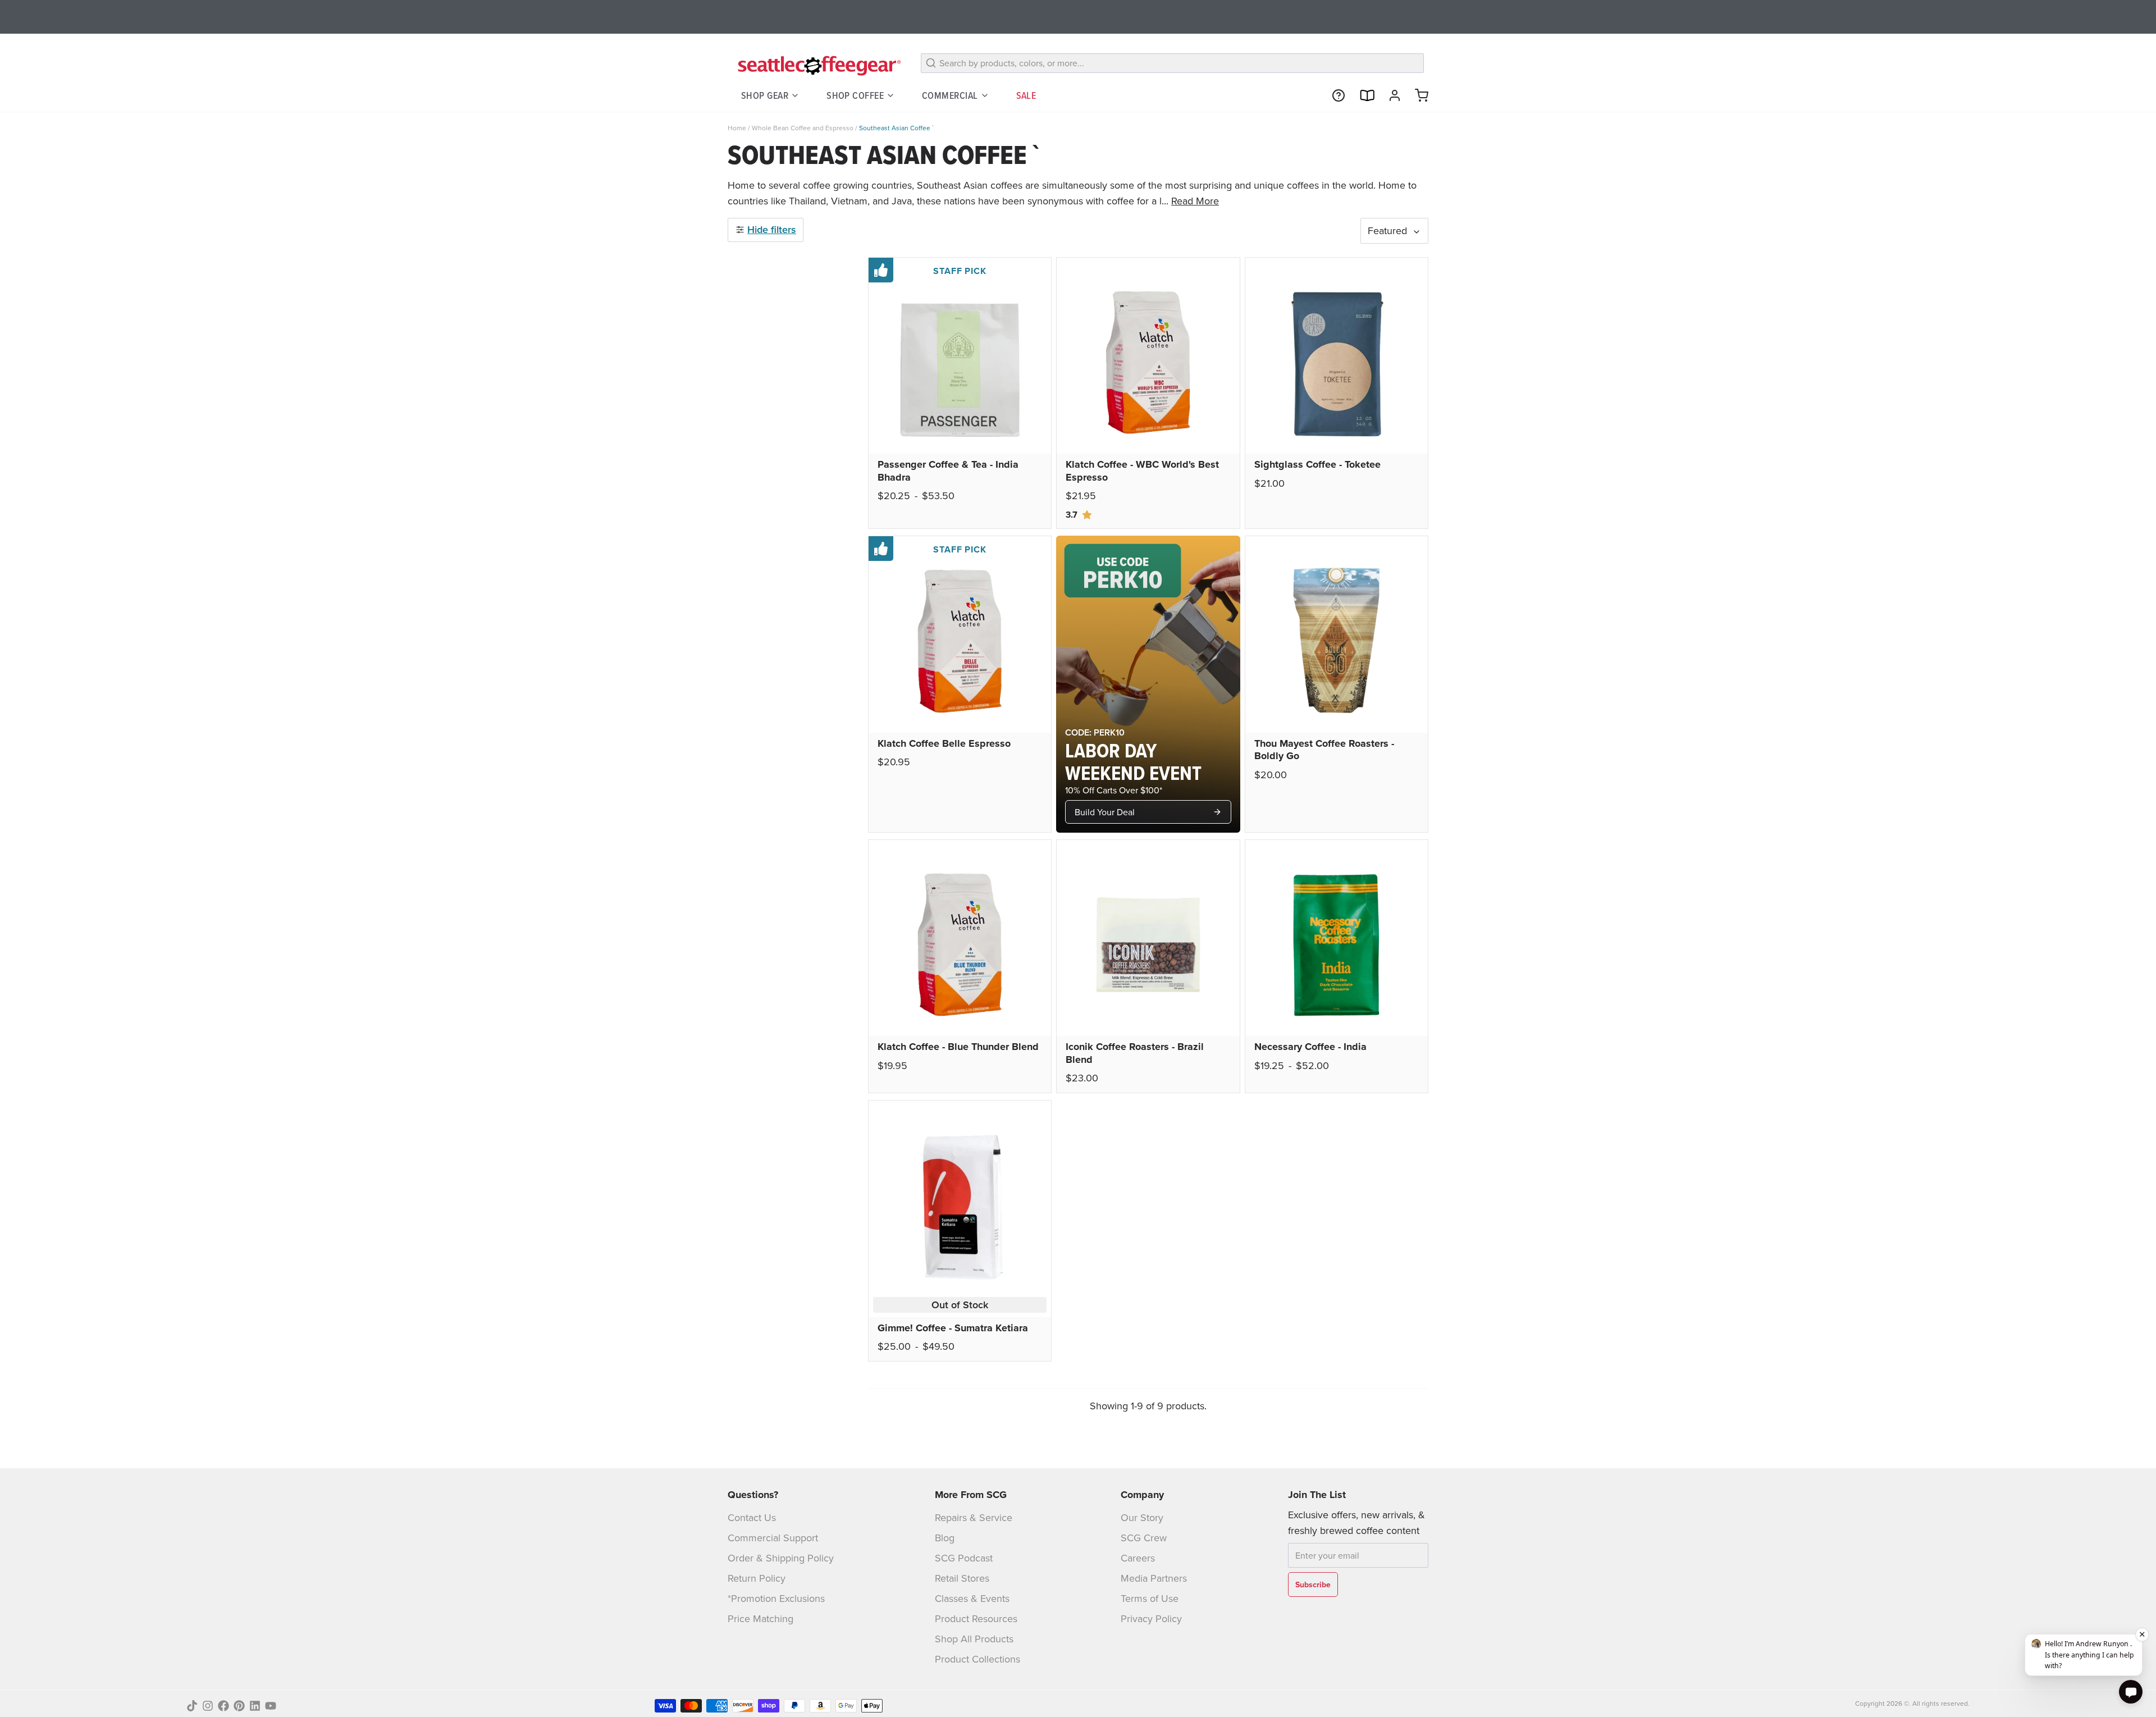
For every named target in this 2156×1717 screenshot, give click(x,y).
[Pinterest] (239, 1706)
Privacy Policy (1151, 1618)
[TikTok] (192, 1706)
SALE (1026, 95)
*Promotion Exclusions (776, 1598)
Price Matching (760, 1618)
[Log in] (1390, 95)
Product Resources (976, 1618)
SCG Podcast (964, 1558)
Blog (945, 1538)
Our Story (1142, 1517)
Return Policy (757, 1578)
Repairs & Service (974, 1517)
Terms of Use (1150, 1598)
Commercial (950, 95)
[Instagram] (208, 1706)
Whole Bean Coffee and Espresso (803, 128)
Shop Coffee (855, 95)
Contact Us (752, 1517)
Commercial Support (773, 1538)
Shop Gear (765, 95)
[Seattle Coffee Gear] (817, 65)
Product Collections (977, 1659)
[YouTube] (271, 1706)
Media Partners (1154, 1578)
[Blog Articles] (1362, 95)
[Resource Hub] (1334, 95)
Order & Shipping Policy (781, 1558)
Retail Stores (962, 1578)
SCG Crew (1144, 1538)
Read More (1195, 201)
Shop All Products (974, 1639)
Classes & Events (972, 1598)
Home (737, 128)
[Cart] (1417, 95)
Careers (1138, 1558)
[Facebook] (223, 1706)
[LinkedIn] (255, 1706)
